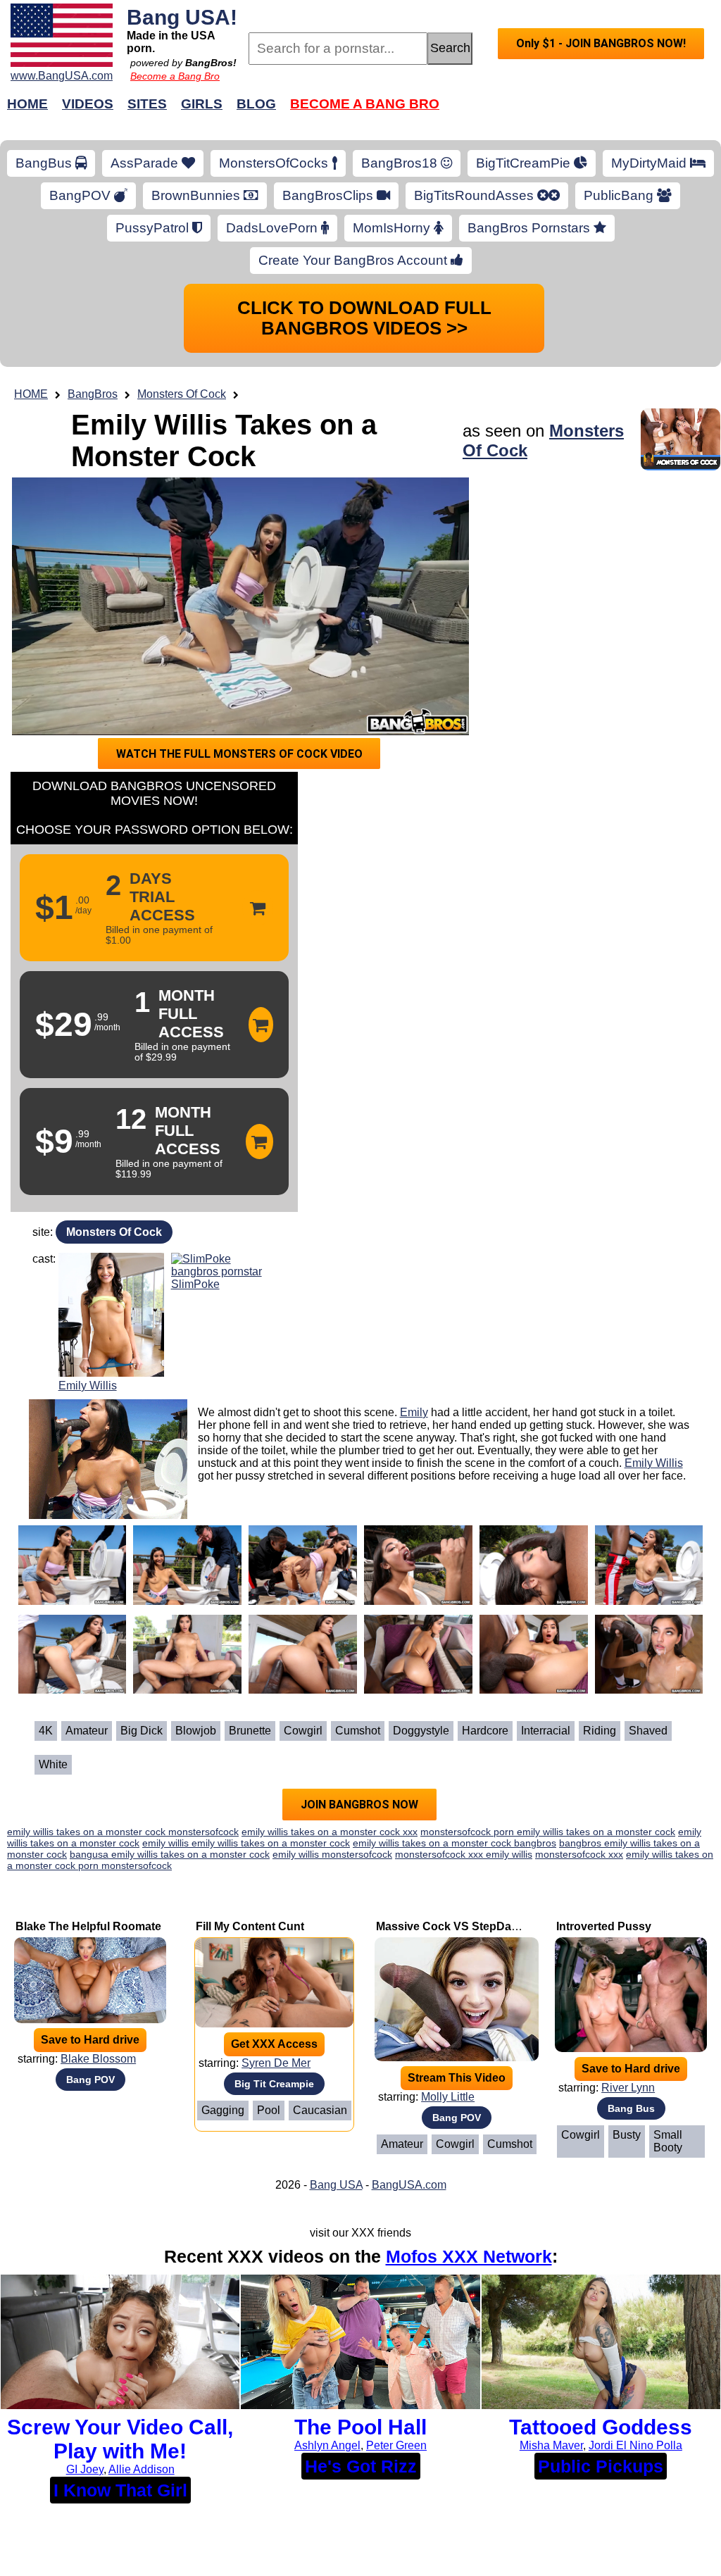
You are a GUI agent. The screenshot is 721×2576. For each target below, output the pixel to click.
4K (46, 1731)
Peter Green (396, 2445)
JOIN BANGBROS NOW (359, 1805)
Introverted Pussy (604, 1926)
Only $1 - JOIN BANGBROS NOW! (601, 43)
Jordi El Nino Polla (635, 2445)
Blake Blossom (98, 2059)
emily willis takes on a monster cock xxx (330, 1832)
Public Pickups (601, 2466)
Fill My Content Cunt (250, 1926)
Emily (414, 1412)
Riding (600, 1731)
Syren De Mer (276, 2063)
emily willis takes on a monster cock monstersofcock (123, 1832)
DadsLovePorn (274, 228)
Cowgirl (303, 1731)
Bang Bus (631, 2108)
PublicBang (620, 195)
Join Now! (584, 111)
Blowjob (196, 1731)
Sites (147, 104)
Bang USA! (182, 17)
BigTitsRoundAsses (476, 195)
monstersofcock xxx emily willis (464, 1854)
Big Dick (142, 1731)
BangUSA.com (409, 2185)
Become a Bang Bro (175, 76)
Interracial (546, 1731)
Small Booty (668, 2141)
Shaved (648, 1731)
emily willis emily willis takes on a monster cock (246, 1843)
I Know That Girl (120, 2490)
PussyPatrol (154, 228)
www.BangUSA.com (62, 76)
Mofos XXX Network (469, 2256)
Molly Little (448, 2097)
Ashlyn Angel (327, 2445)
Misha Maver (551, 2445)
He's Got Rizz (361, 2466)
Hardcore (485, 1731)
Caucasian (320, 2110)
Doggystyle (421, 1731)
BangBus (45, 163)
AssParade (146, 163)
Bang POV (90, 2080)
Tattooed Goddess (601, 2427)
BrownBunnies (198, 195)
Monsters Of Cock (182, 394)
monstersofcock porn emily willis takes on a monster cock (548, 1832)
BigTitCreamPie (525, 163)
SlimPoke (195, 1284)
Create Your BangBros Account (355, 260)
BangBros (93, 394)
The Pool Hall (360, 2427)
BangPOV (82, 195)
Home (27, 104)
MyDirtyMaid (651, 163)
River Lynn (628, 2088)
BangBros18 (401, 163)
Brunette (250, 1731)
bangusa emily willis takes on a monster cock (170, 1854)
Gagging (223, 2110)
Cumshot (358, 1731)
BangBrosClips (330, 195)
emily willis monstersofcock (332, 1854)
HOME (31, 394)
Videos (88, 104)
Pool (269, 2110)
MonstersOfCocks (275, 163)
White (53, 1764)
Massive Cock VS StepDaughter (461, 1926)
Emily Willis (88, 1386)
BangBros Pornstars (531, 228)
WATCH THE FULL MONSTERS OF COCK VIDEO (239, 754)
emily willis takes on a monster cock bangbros (454, 1843)
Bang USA (336, 2185)
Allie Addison (142, 2469)
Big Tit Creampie (274, 2084)
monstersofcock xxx (579, 1854)
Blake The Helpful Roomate (88, 1926)
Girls (202, 104)
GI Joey (85, 2469)
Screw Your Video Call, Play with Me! (120, 2439)
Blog (256, 104)
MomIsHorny (393, 228)
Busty (627, 2135)
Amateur (87, 1731)
